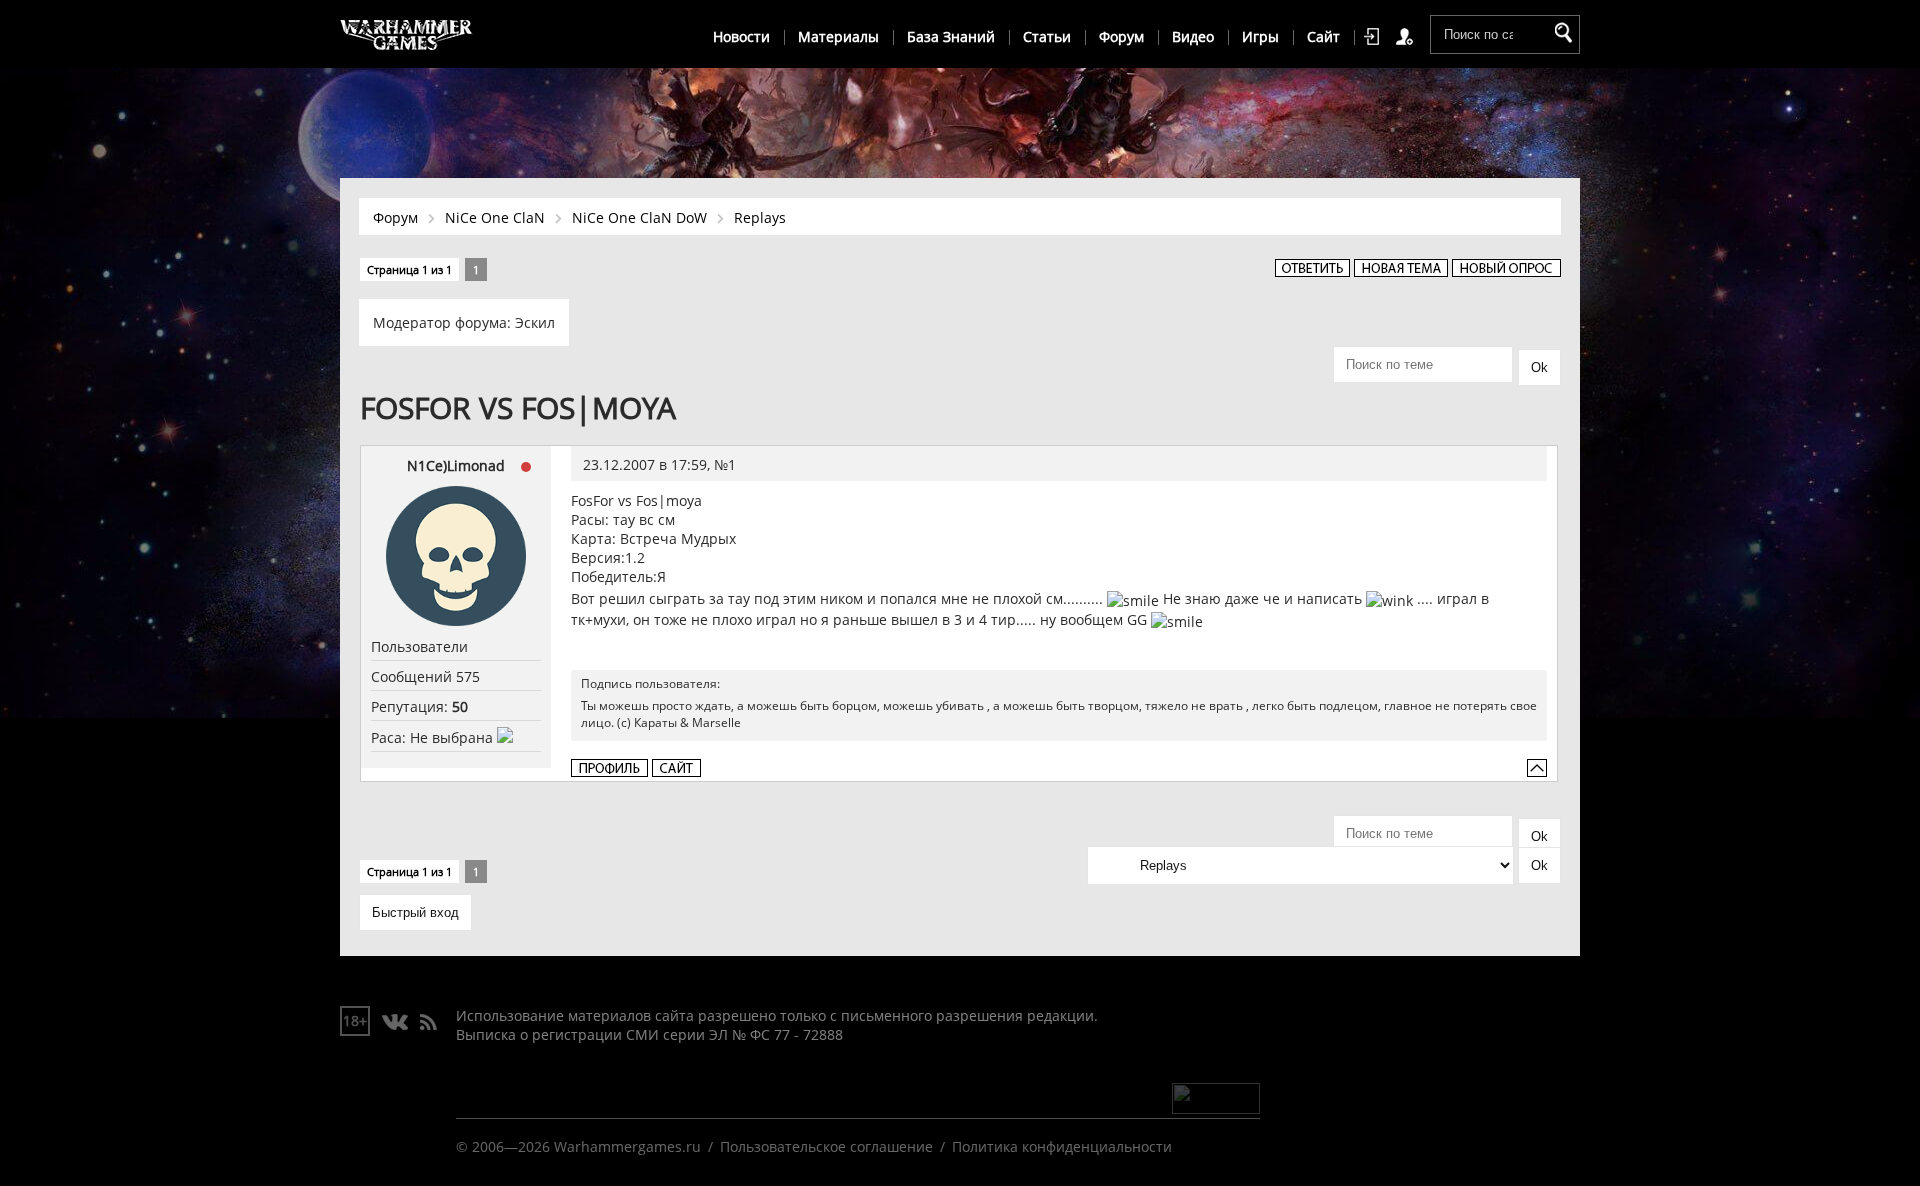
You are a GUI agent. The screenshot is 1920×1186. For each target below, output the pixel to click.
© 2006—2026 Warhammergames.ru (578, 1146)
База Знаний (951, 36)
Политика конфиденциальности (1062, 1146)
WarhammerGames (407, 35)
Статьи (1047, 36)
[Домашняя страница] (676, 768)
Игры (1260, 36)
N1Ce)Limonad (456, 465)
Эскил (535, 322)
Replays (760, 217)
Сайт (1323, 36)
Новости (741, 36)
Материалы (838, 36)
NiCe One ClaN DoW (639, 217)
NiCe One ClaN (495, 217)
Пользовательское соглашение (826, 1146)
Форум (1121, 36)
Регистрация (1408, 37)
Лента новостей (428, 1023)
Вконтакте (395, 1023)
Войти (1375, 37)
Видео (1193, 36)
